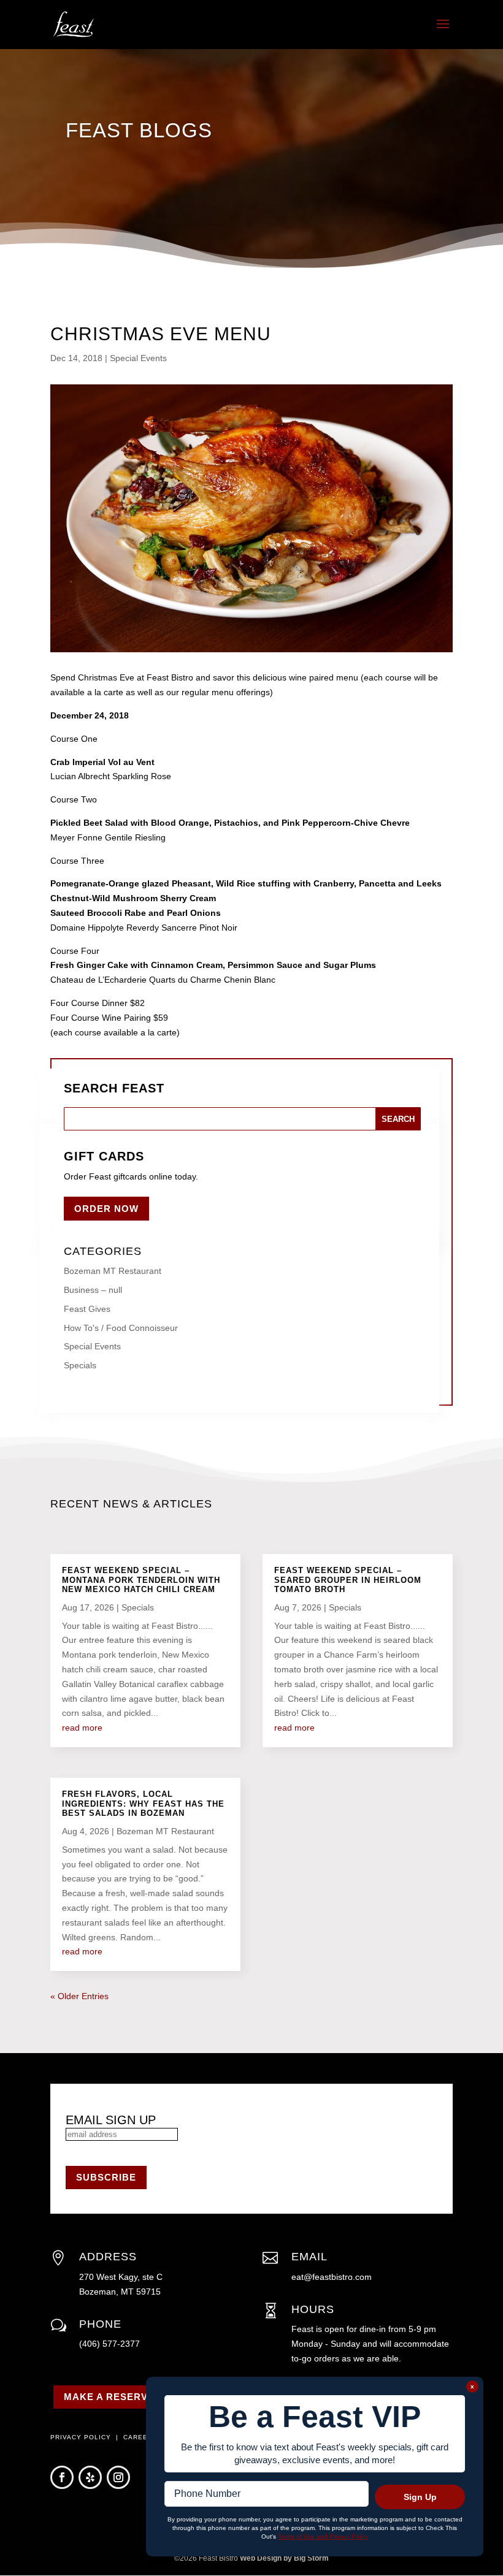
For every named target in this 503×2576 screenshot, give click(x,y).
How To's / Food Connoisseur (121, 1328)
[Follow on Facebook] (62, 2477)
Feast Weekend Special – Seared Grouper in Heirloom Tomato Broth (348, 1580)
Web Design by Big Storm (284, 2558)
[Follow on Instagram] (118, 2477)
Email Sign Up (111, 2120)
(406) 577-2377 (109, 2344)
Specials (80, 1365)
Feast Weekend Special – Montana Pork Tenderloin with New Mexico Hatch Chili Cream (141, 1580)
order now (106, 1209)
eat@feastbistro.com (332, 2277)
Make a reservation (121, 2397)
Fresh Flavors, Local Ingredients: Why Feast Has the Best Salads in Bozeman (143, 1804)
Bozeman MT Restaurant (113, 1271)
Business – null (93, 1290)
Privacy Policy (82, 2437)
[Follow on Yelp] (90, 2477)
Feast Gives (87, 1309)
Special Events (138, 358)
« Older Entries (79, 1996)
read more (82, 1728)
